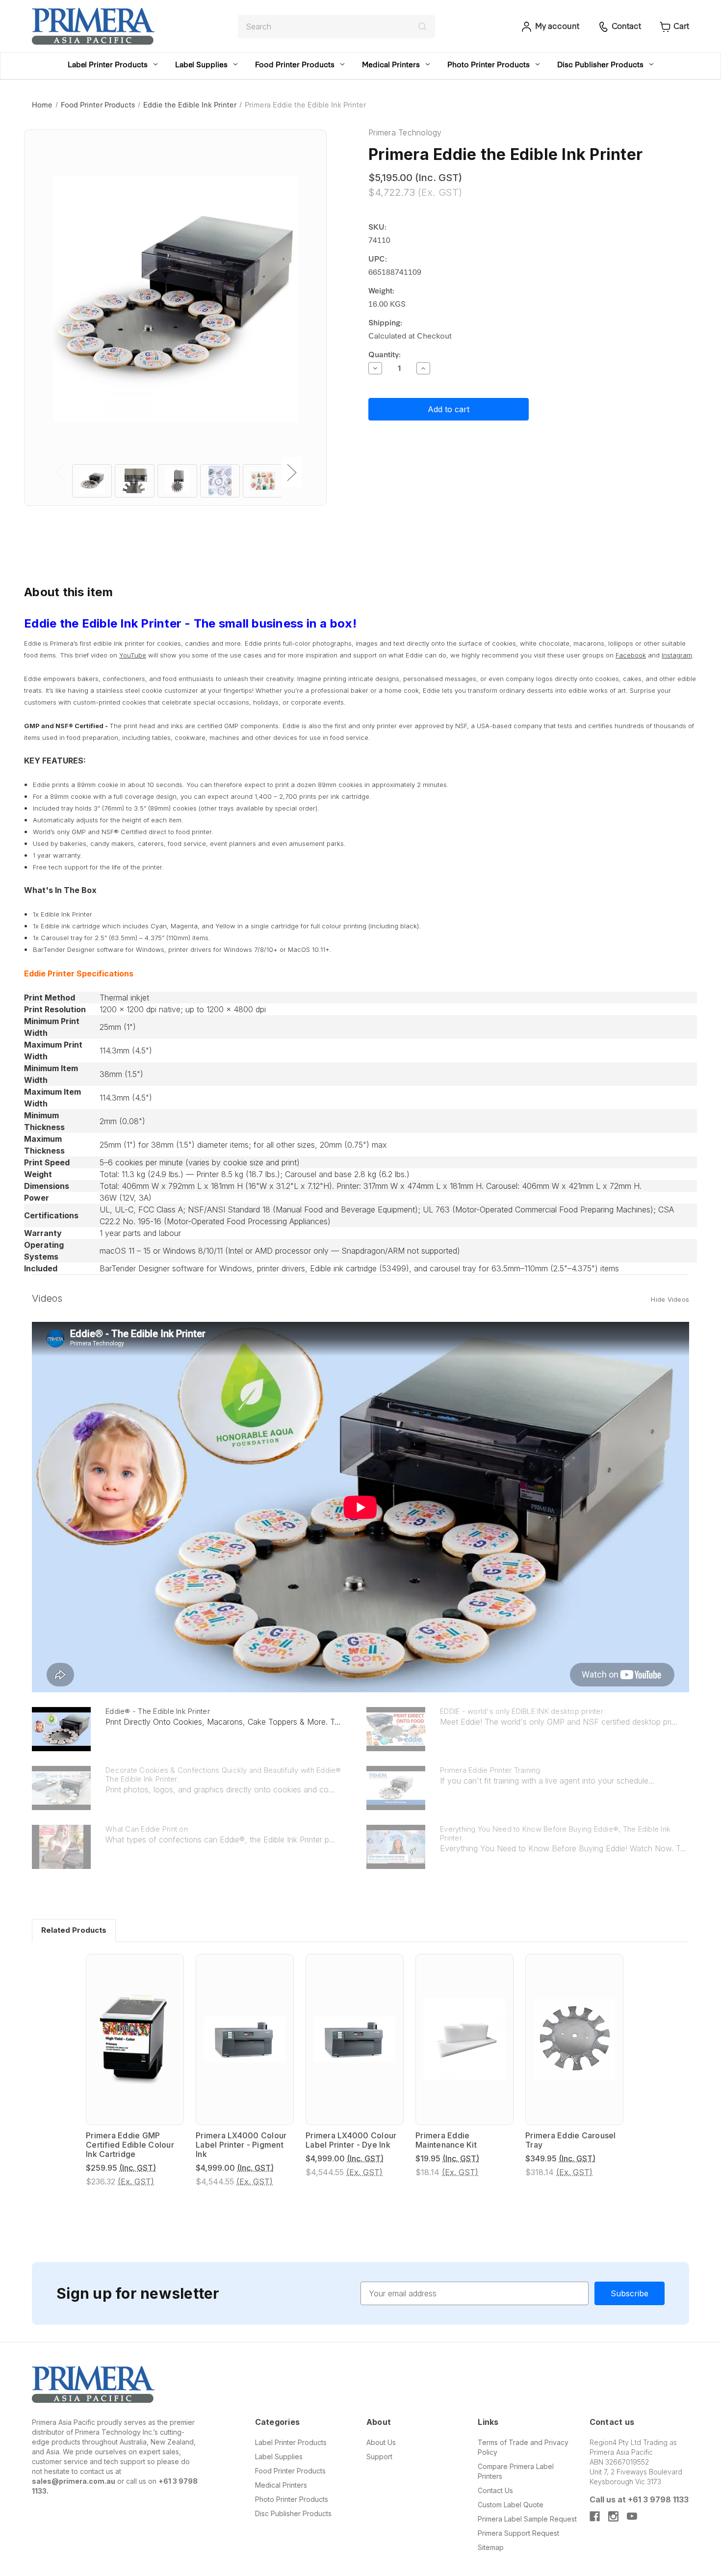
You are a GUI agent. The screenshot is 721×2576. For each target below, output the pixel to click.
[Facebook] (595, 2516)
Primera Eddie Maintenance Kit (446, 2140)
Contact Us (495, 2490)
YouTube (133, 655)
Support (379, 2457)
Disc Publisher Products (600, 64)
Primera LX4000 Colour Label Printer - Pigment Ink (241, 2145)
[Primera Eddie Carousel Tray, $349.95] (574, 2039)
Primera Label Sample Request (527, 2519)
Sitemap (491, 2547)
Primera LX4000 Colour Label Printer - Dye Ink (351, 2140)
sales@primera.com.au (74, 2481)
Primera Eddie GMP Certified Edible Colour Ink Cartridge (130, 2145)
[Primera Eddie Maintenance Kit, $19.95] (464, 2039)
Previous (59, 472)
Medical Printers (391, 64)
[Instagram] (613, 2516)
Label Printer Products (108, 64)
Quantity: (385, 354)
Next (291, 472)
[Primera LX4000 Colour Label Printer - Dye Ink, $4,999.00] (355, 2039)
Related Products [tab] (74, 1930)
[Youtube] (632, 2516)
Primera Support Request (518, 2533)
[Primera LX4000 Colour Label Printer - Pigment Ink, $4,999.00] (245, 2039)
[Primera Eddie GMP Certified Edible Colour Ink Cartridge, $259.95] (135, 2039)
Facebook (631, 655)
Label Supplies (201, 64)
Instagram (677, 655)
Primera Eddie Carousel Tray (571, 2140)
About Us (381, 2442)
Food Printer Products (295, 64)
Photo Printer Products (489, 64)
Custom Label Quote (511, 2505)
